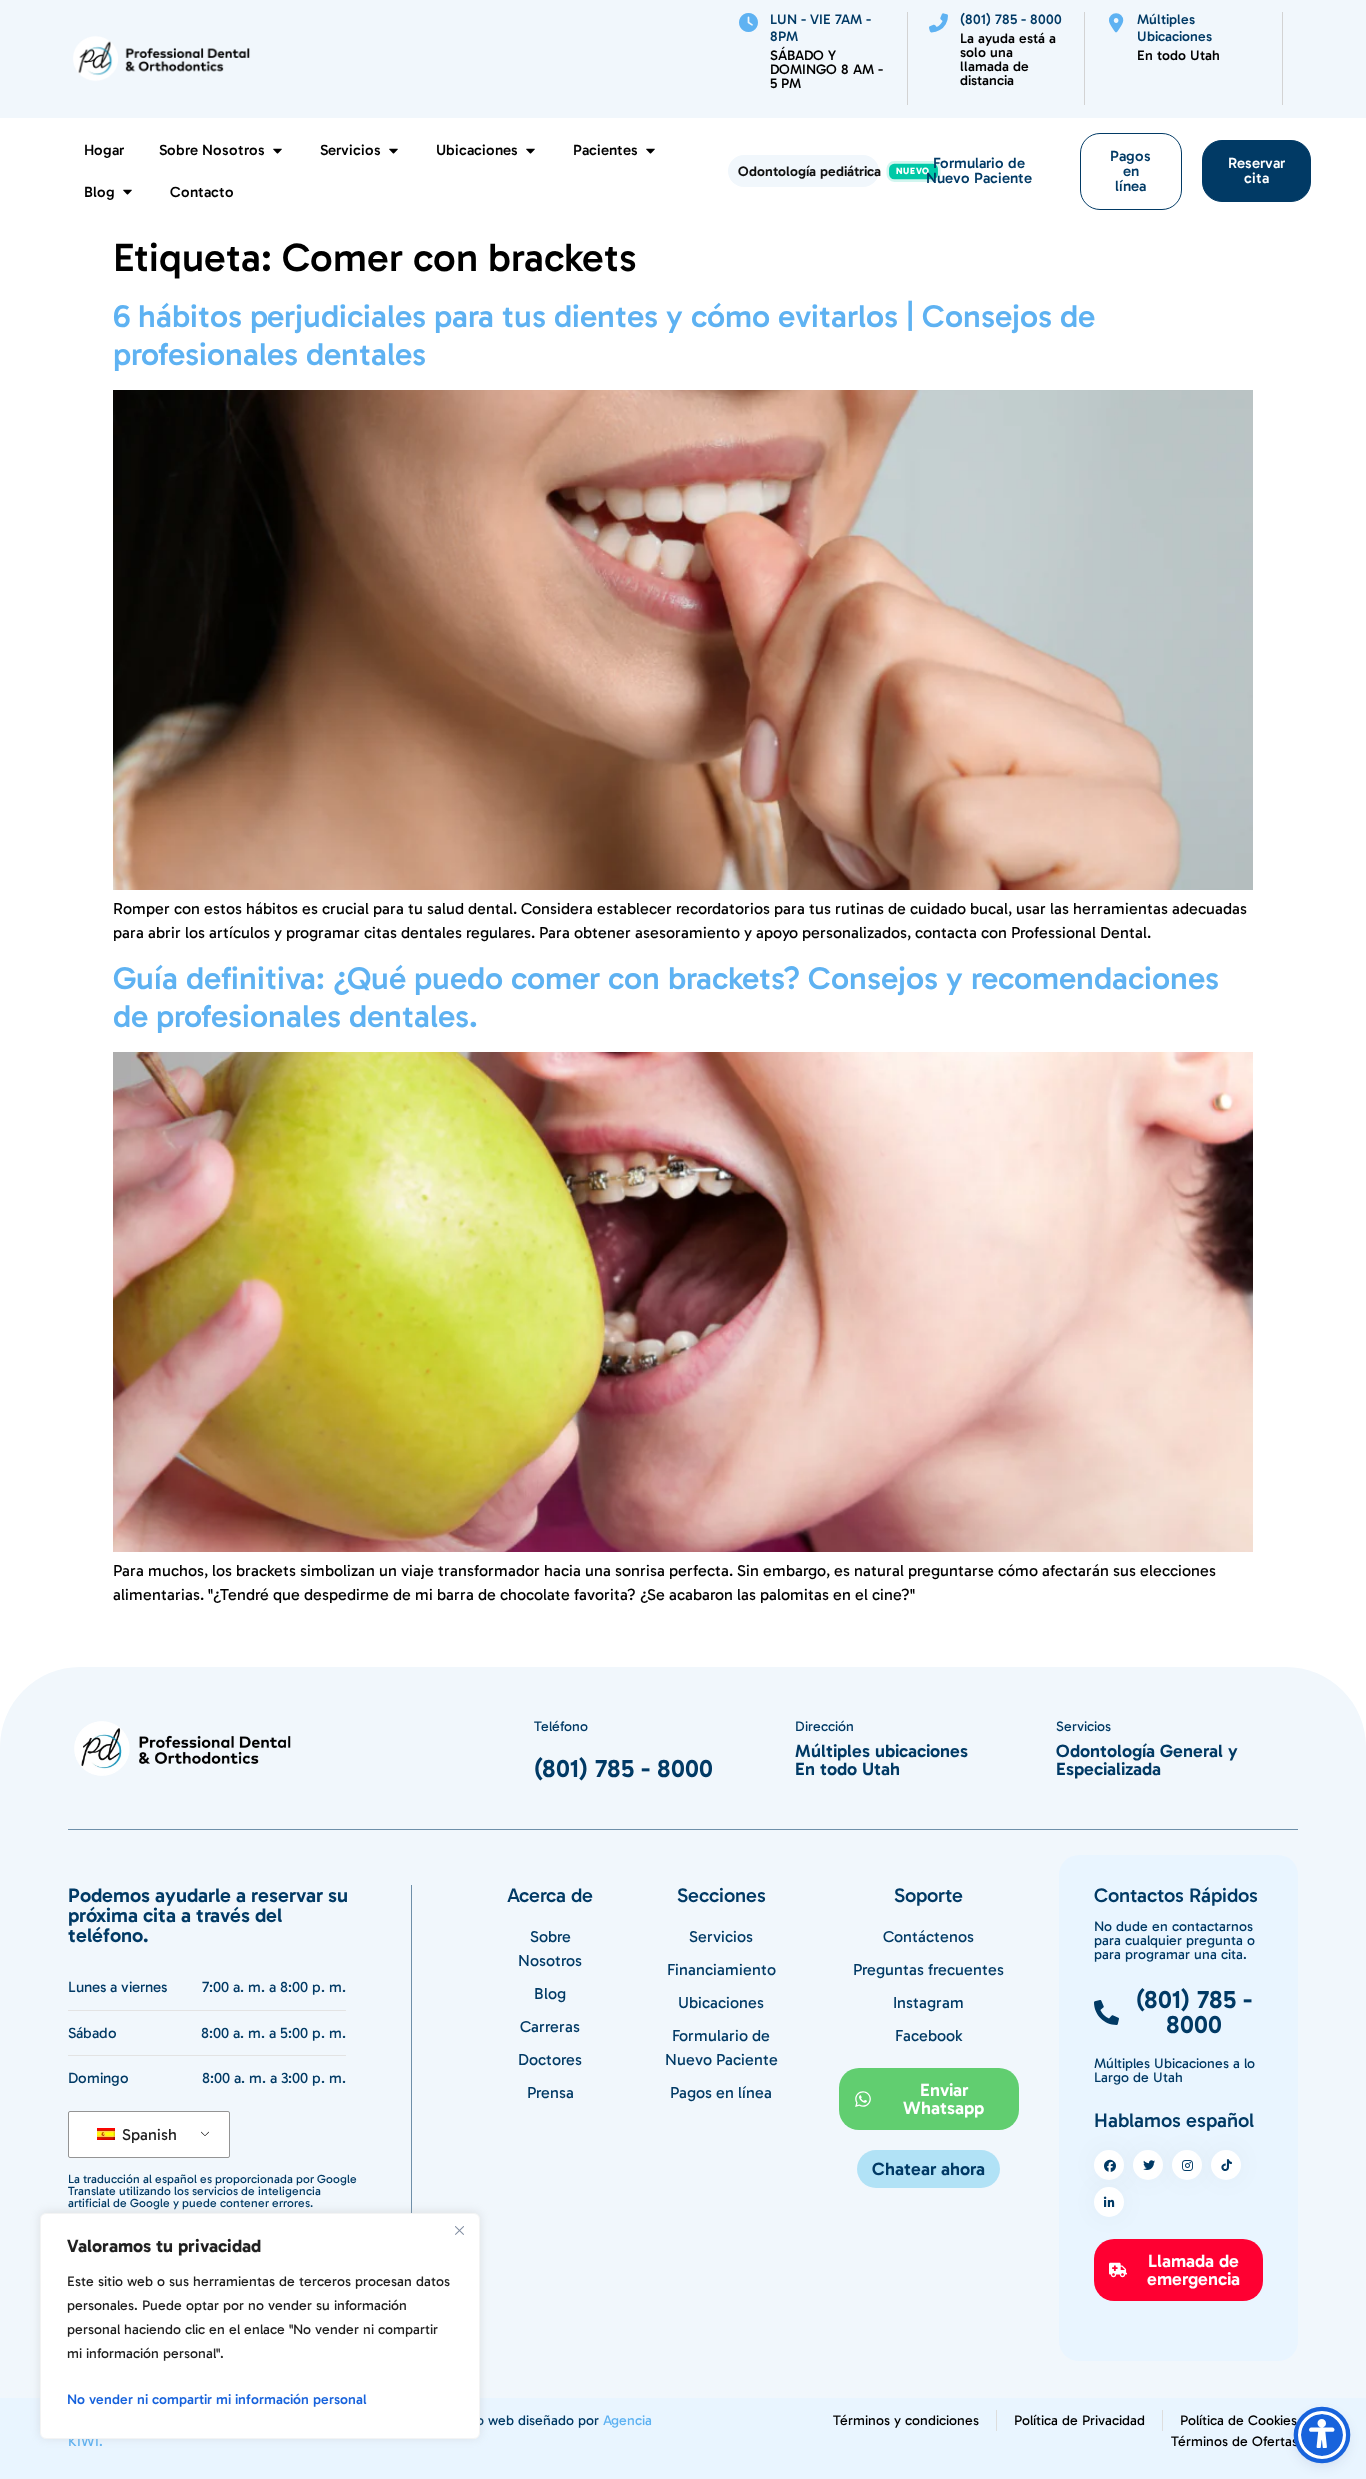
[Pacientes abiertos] (650, 150)
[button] (928, 2169)
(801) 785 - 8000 (623, 1768)
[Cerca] (459, 2230)
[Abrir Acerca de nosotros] (277, 150)
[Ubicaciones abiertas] (530, 150)
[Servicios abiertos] (393, 150)
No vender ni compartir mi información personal (217, 2399)
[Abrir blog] (127, 192)
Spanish (147, 2134)
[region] (260, 2326)
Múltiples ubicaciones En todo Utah (881, 1760)
